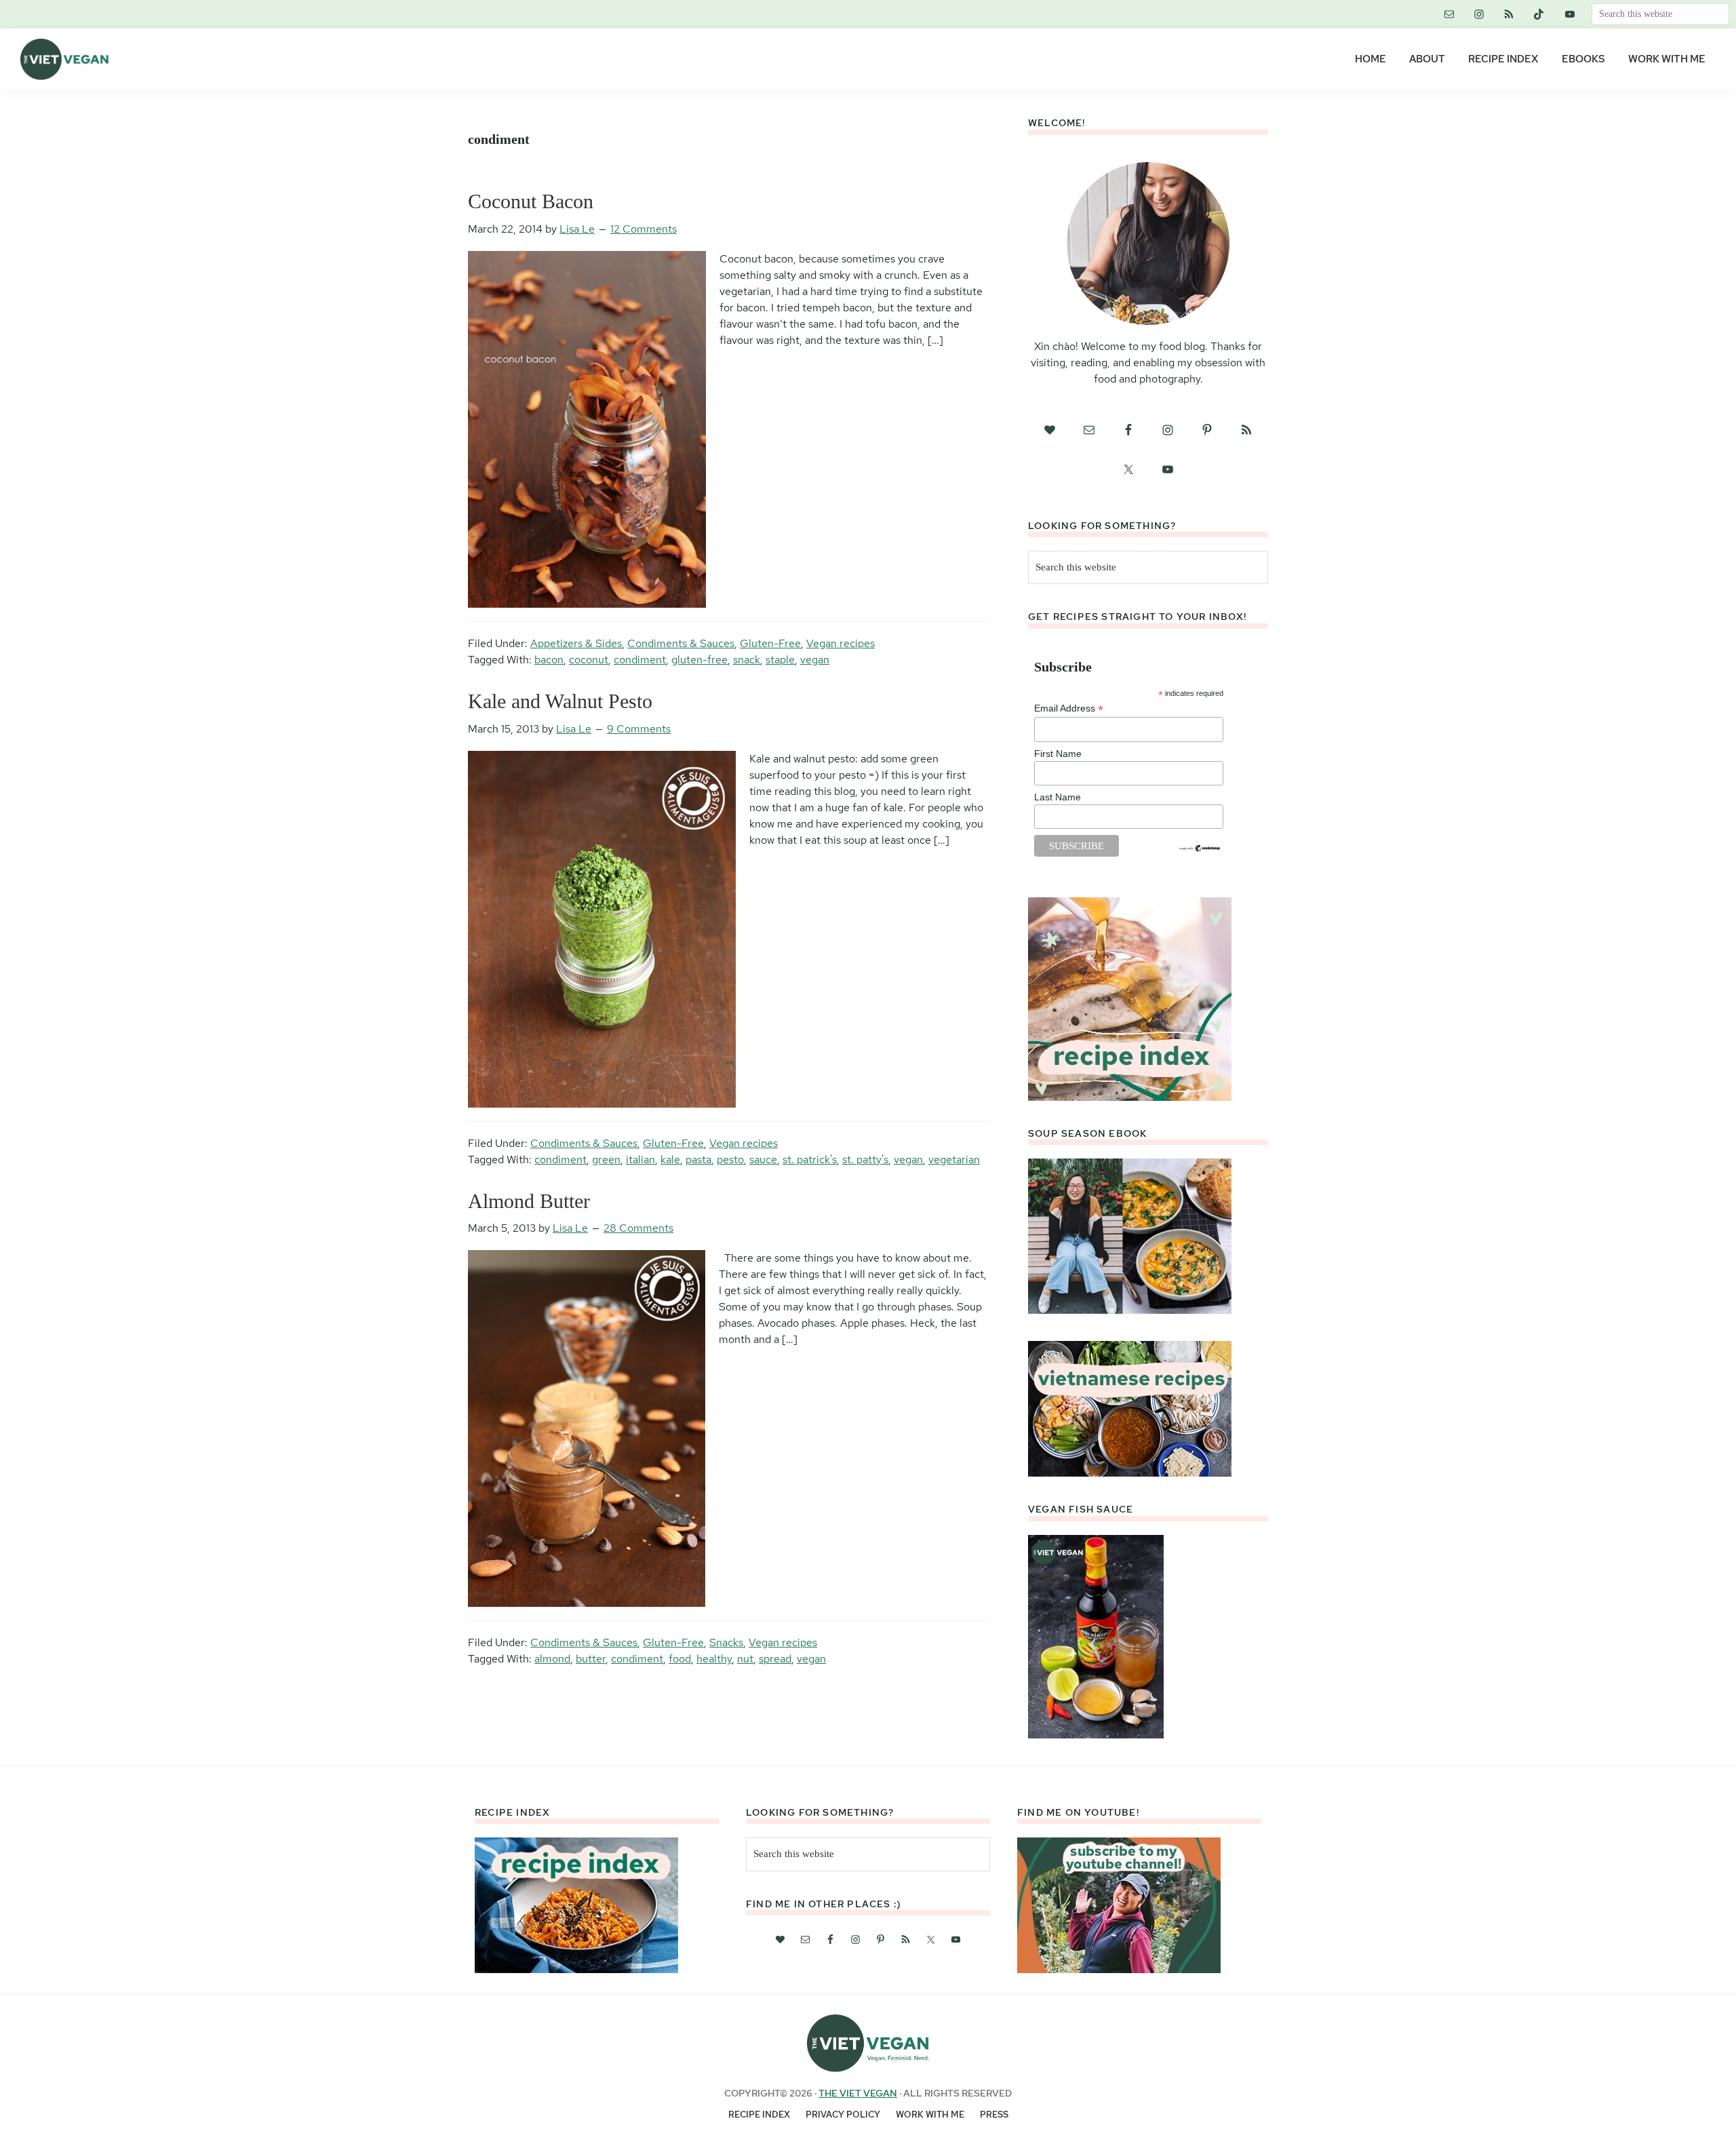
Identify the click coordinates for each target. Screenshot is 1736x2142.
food (680, 1659)
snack (747, 660)
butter (591, 1659)
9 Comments (639, 729)
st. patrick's (810, 1160)
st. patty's (865, 1160)
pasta (698, 1160)
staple (780, 660)
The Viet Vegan (858, 2093)
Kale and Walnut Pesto (560, 701)
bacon (549, 660)
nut (745, 1659)
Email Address (1069, 708)
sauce (763, 1160)
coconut (589, 660)
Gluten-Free (770, 643)
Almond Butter (529, 1201)
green (606, 1160)
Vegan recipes (841, 643)
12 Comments (644, 229)
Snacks (726, 1642)
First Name (1058, 754)
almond (552, 1659)
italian (640, 1160)
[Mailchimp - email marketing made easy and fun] (1200, 849)
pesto (730, 1160)
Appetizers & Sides (576, 643)
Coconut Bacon (531, 201)
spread (775, 1659)
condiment (640, 660)
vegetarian (954, 1160)
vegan (815, 660)
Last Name (1058, 797)
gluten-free (699, 660)
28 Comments (638, 1228)
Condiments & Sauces (681, 643)
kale (670, 1160)
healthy (714, 1659)
